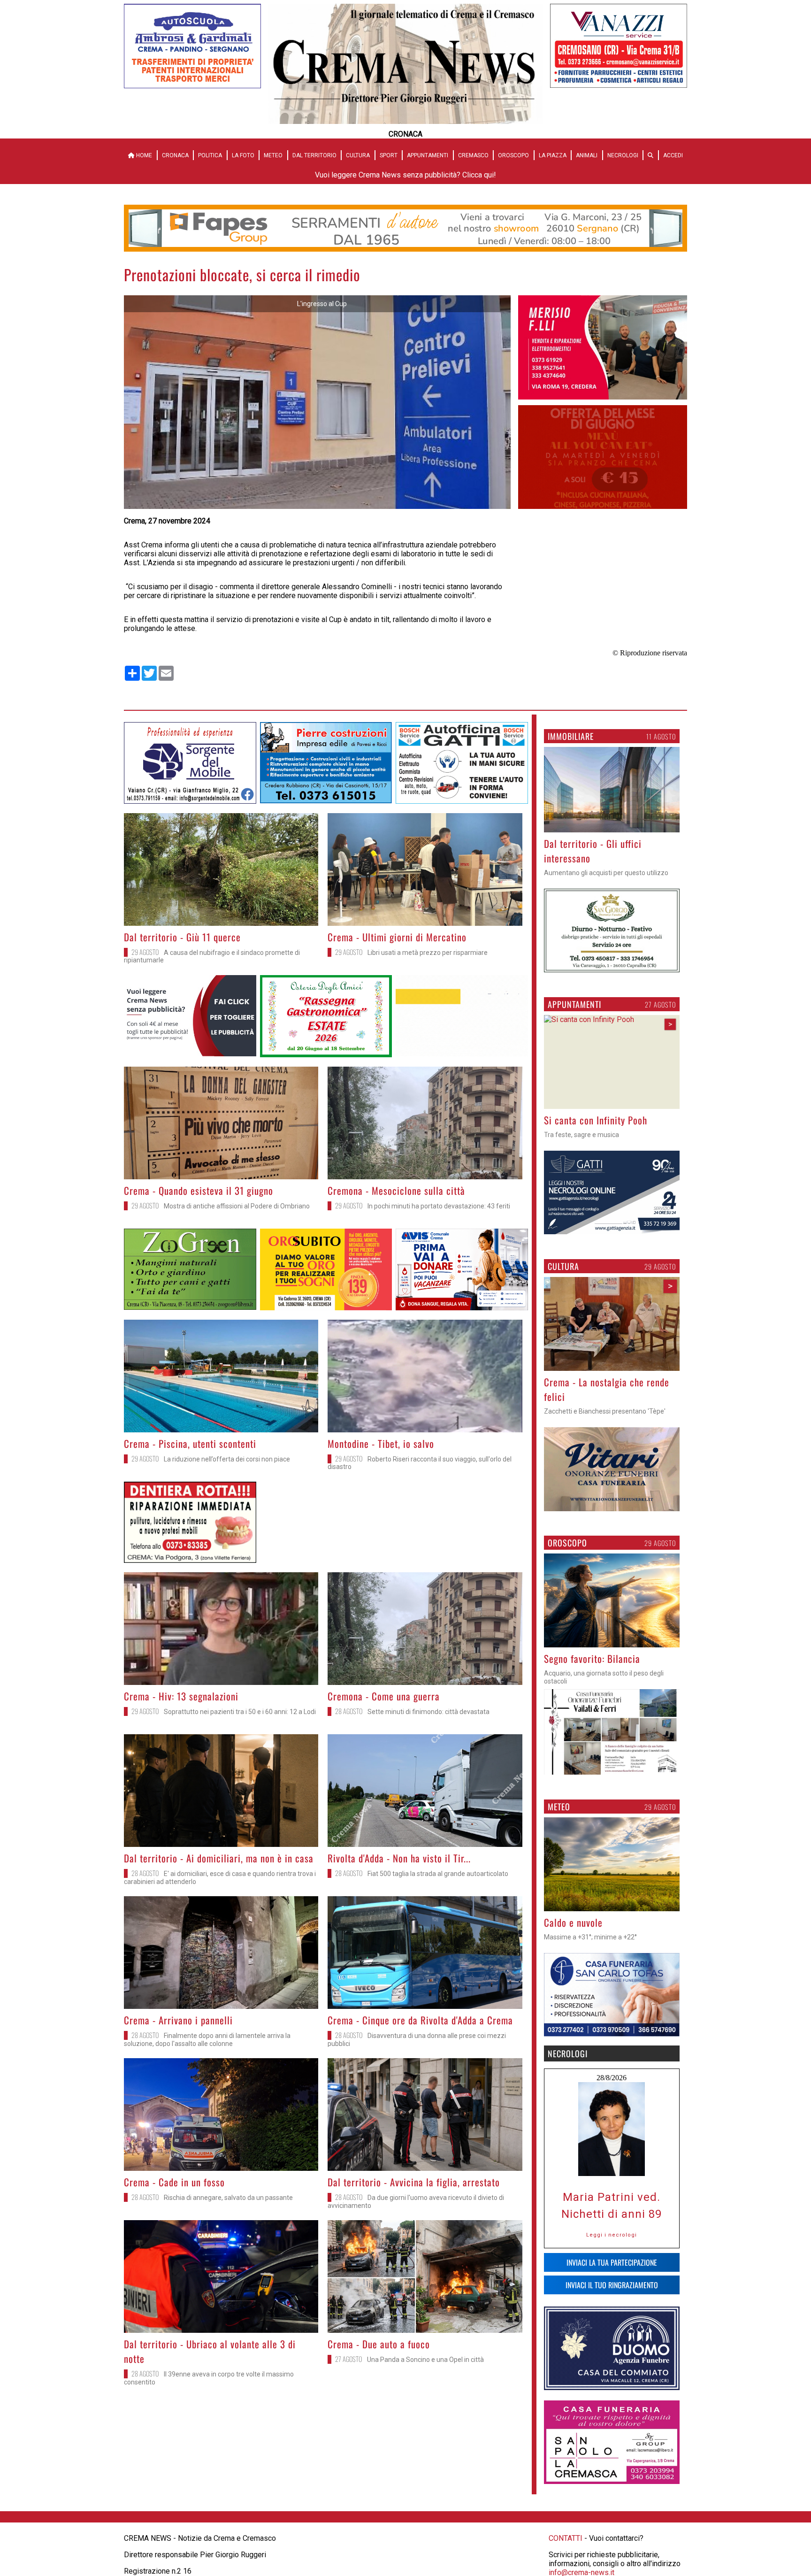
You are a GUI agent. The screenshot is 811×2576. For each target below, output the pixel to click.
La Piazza (553, 155)
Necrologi (623, 155)
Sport (389, 155)
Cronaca (175, 155)
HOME (143, 155)
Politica (210, 155)
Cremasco (473, 155)
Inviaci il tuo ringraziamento (612, 2285)
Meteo (273, 155)
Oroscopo (513, 155)
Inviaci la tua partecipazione (612, 2262)
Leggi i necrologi (612, 2235)
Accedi (673, 155)
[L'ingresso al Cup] (317, 506)
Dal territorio (314, 155)
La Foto (243, 155)
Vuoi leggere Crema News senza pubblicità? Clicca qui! (405, 175)
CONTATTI (566, 2538)
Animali (587, 155)
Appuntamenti (428, 155)
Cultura (358, 155)
